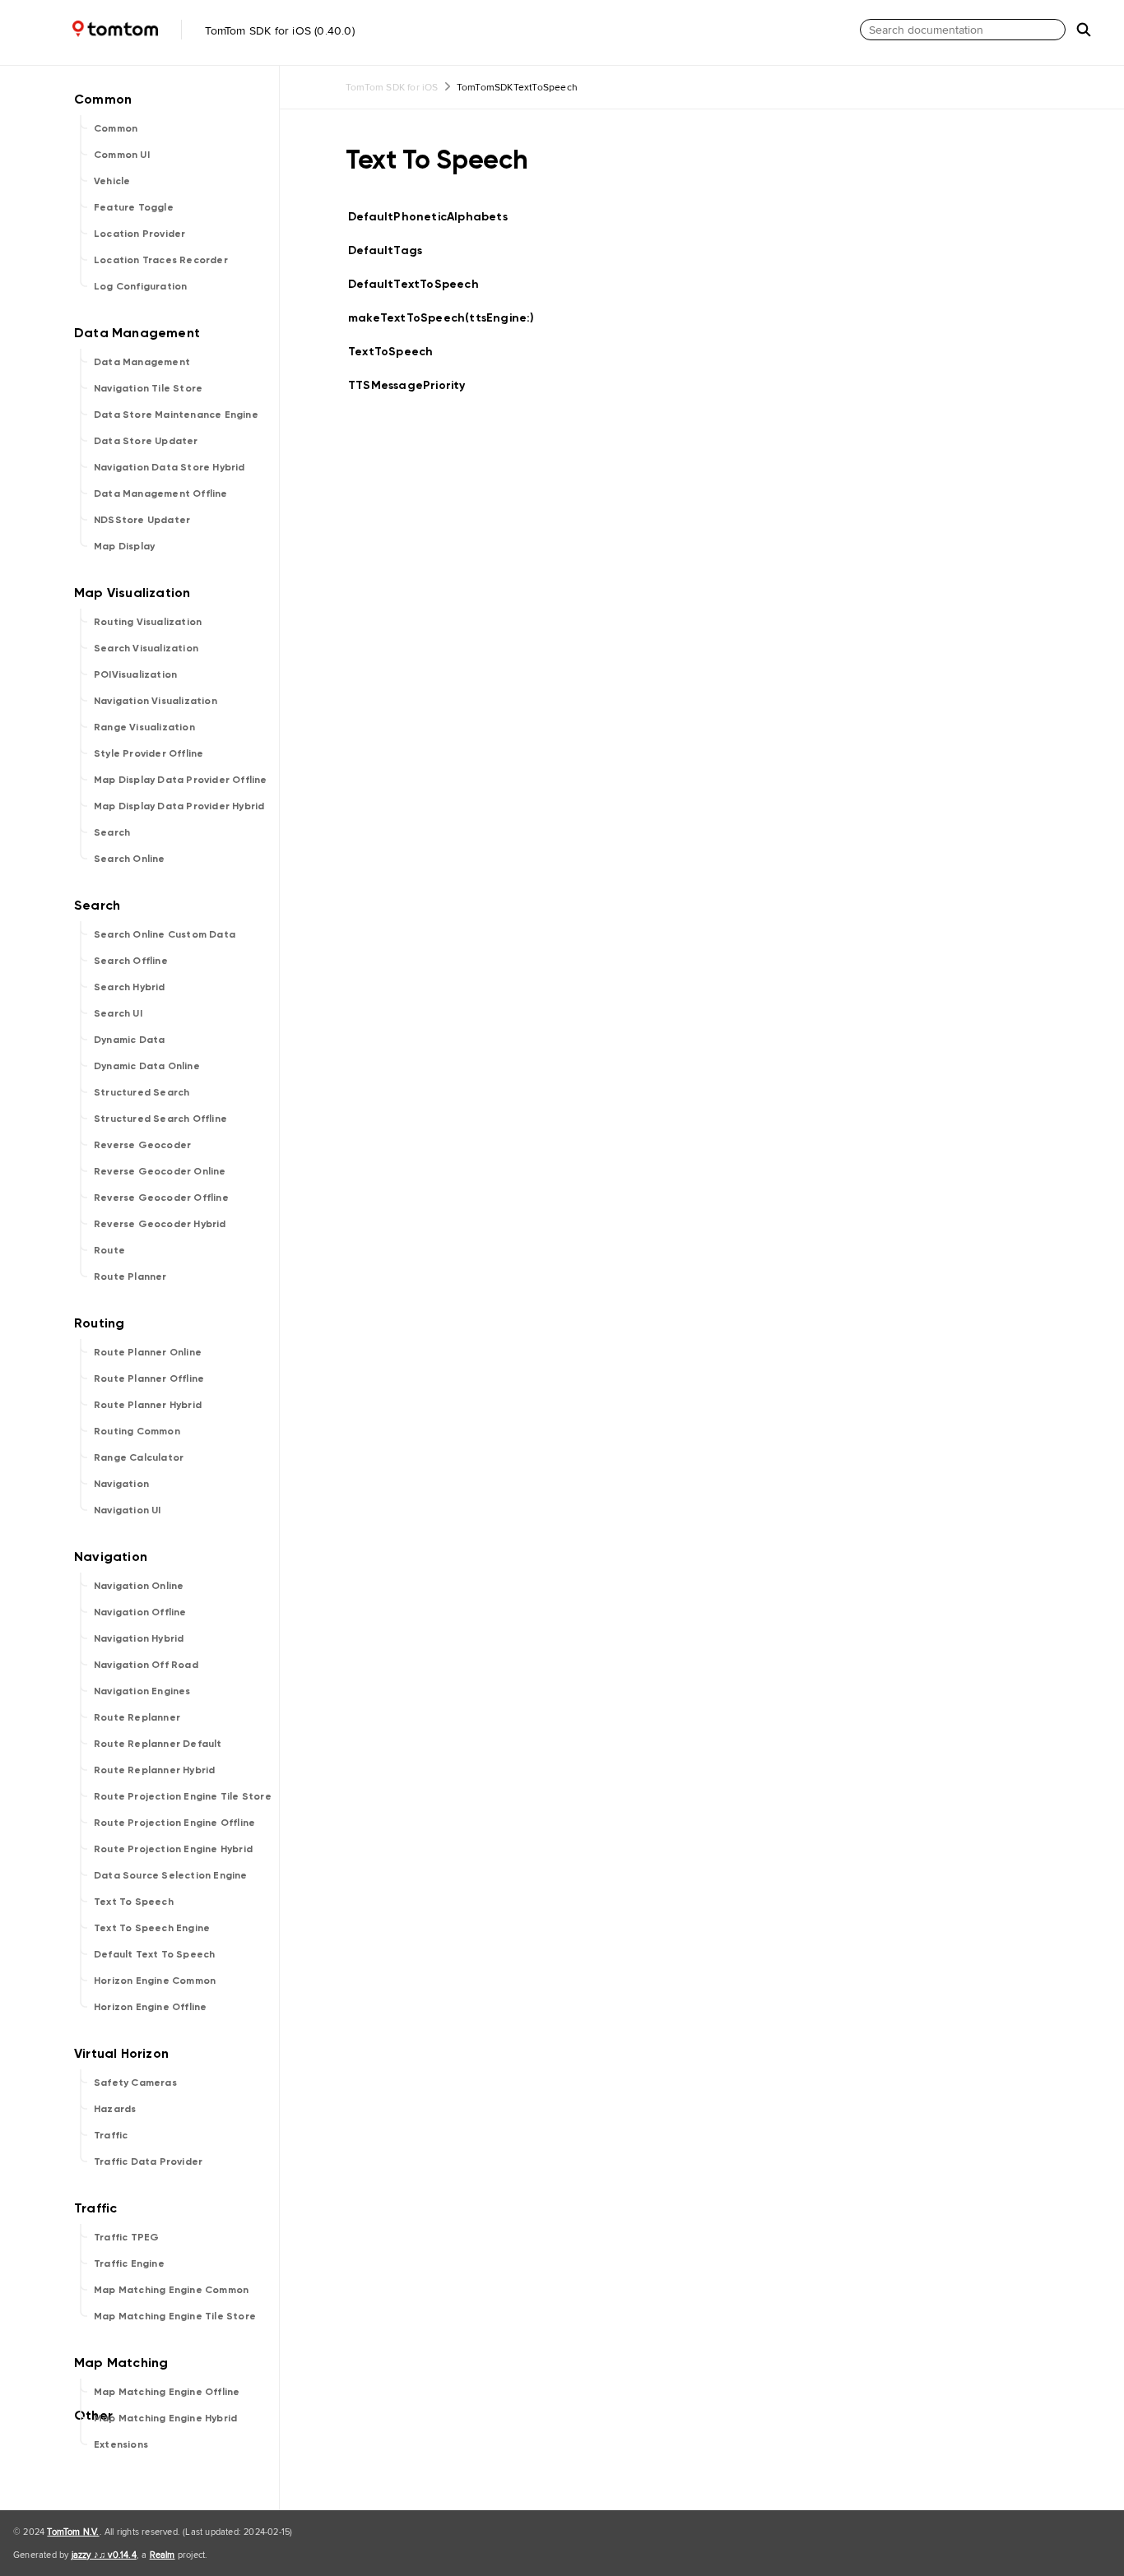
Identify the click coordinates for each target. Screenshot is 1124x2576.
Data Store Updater (146, 441)
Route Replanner (137, 1717)
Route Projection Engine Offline (174, 1823)
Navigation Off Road (146, 1665)
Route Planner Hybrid (148, 1405)
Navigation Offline (140, 1612)
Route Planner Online (148, 1352)
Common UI (122, 155)
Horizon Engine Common (155, 1981)
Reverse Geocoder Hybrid (160, 1224)
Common (116, 128)
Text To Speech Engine (152, 1928)
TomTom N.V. (73, 2532)
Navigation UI (128, 1510)
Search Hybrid (130, 987)
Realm (163, 2555)
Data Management (142, 362)
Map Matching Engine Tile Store (175, 2316)
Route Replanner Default (158, 1744)
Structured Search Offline (160, 1119)
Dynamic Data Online (147, 1066)
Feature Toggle (134, 207)
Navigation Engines (142, 1691)
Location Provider (139, 234)
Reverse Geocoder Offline (161, 1198)
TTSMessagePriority (414, 385)
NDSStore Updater (142, 520)
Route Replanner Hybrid (154, 1770)
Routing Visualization (148, 622)
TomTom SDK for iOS (392, 87)
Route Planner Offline (149, 1378)
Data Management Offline (161, 493)
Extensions (121, 2444)
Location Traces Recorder (161, 260)
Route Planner (130, 1276)
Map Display (124, 546)
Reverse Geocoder (142, 1145)
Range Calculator (139, 1457)
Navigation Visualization (156, 701)
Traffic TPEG (126, 2237)
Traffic (111, 2135)
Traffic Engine (129, 2263)
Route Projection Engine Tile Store (183, 1796)
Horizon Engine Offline (150, 2007)
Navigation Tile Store (148, 388)
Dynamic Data (129, 1040)
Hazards (115, 2109)
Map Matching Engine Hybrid (165, 2418)
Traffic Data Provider (148, 2161)
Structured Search (142, 1092)
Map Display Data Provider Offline (181, 780)
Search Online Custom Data (165, 934)
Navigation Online (139, 1586)
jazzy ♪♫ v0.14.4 (104, 2555)
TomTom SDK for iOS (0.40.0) (278, 30)
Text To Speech (134, 1902)
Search (112, 832)
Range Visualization (144, 727)
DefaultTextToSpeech (420, 284)
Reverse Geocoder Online (160, 1171)
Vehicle (112, 181)
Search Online (130, 859)
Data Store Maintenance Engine (176, 415)
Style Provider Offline (149, 753)
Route (109, 1250)
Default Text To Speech (154, 1954)
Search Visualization (146, 648)
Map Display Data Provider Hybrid (179, 806)
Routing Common (137, 1431)
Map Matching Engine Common (171, 2290)
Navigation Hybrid (139, 1638)
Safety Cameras (135, 2083)
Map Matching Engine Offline (167, 2392)
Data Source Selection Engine (171, 1875)
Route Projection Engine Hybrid (173, 1849)
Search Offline (131, 961)
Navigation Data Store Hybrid (170, 467)
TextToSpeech (397, 352)
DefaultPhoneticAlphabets (435, 217)
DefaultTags (392, 250)
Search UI (118, 1013)
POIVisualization (135, 674)
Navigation (121, 1484)
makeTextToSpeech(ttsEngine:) (448, 318)
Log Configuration (140, 286)
